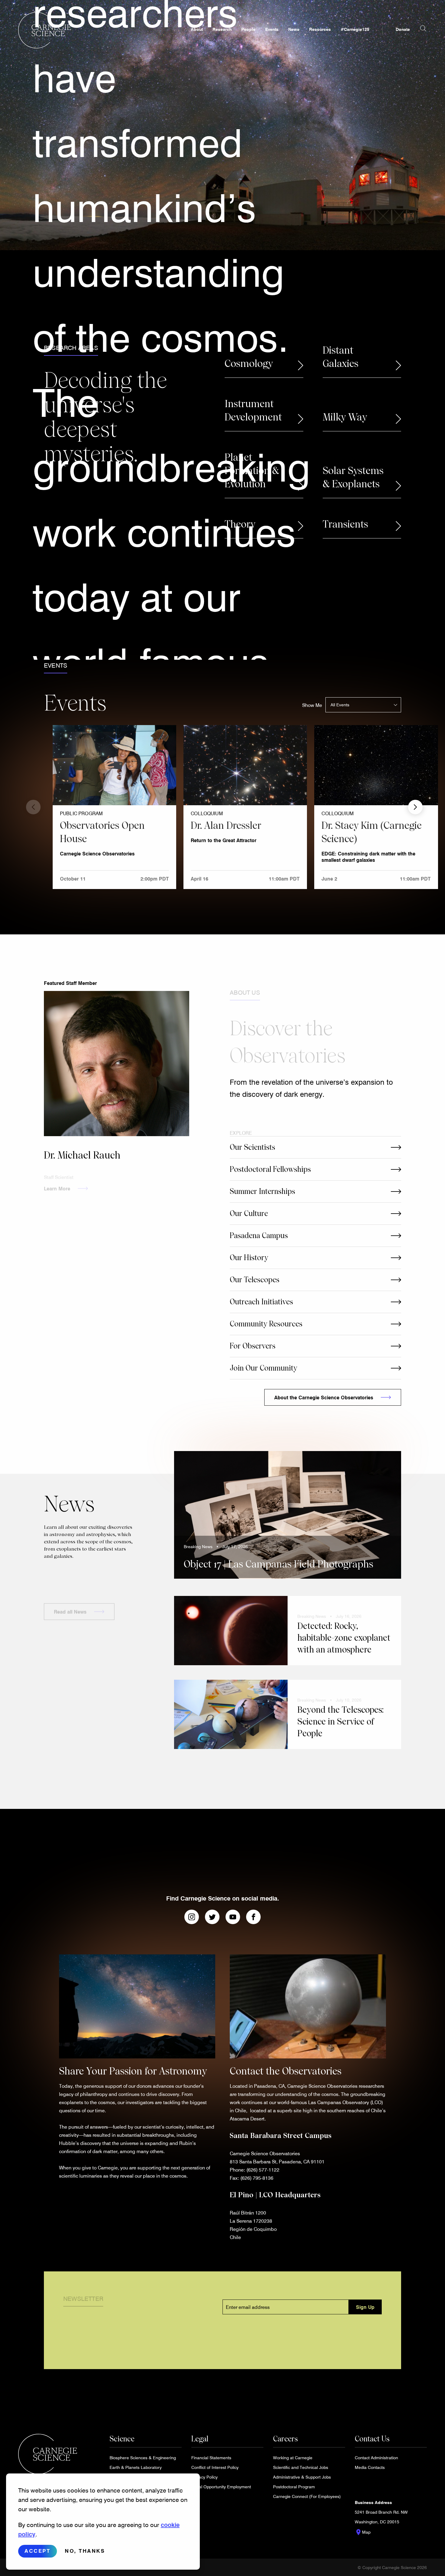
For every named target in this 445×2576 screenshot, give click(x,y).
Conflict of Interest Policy (215, 2467)
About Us (245, 985)
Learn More (57, 1181)
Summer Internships (262, 1191)
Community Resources (266, 1324)
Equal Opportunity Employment (221, 2487)
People (248, 29)
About (197, 29)
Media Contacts (370, 2467)
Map (363, 2532)
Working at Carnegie (293, 2458)
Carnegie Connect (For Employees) (307, 2496)
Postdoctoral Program (294, 2487)
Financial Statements (211, 2458)
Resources (320, 29)
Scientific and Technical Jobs (301, 2467)
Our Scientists (252, 1147)
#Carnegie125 (355, 29)
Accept (37, 2551)
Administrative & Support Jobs (302, 2477)
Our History (249, 1258)
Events (272, 29)
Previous (33, 807)
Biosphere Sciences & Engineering (143, 2458)
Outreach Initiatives (261, 1302)
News (294, 29)
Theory (240, 524)
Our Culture (249, 1213)
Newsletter (83, 2291)
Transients (345, 524)
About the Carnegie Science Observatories (324, 1397)
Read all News (70, 1605)
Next (415, 807)
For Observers (253, 1346)
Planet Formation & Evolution (252, 471)
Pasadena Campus (259, 1236)
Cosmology (249, 364)
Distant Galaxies (341, 357)
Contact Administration (376, 2458)
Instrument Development (253, 410)
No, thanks (85, 2551)
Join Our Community (264, 1368)
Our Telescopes (255, 1280)
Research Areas (71, 348)
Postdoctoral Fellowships (270, 1169)
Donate (403, 29)
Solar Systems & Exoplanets (353, 477)
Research (222, 29)
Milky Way (345, 417)
